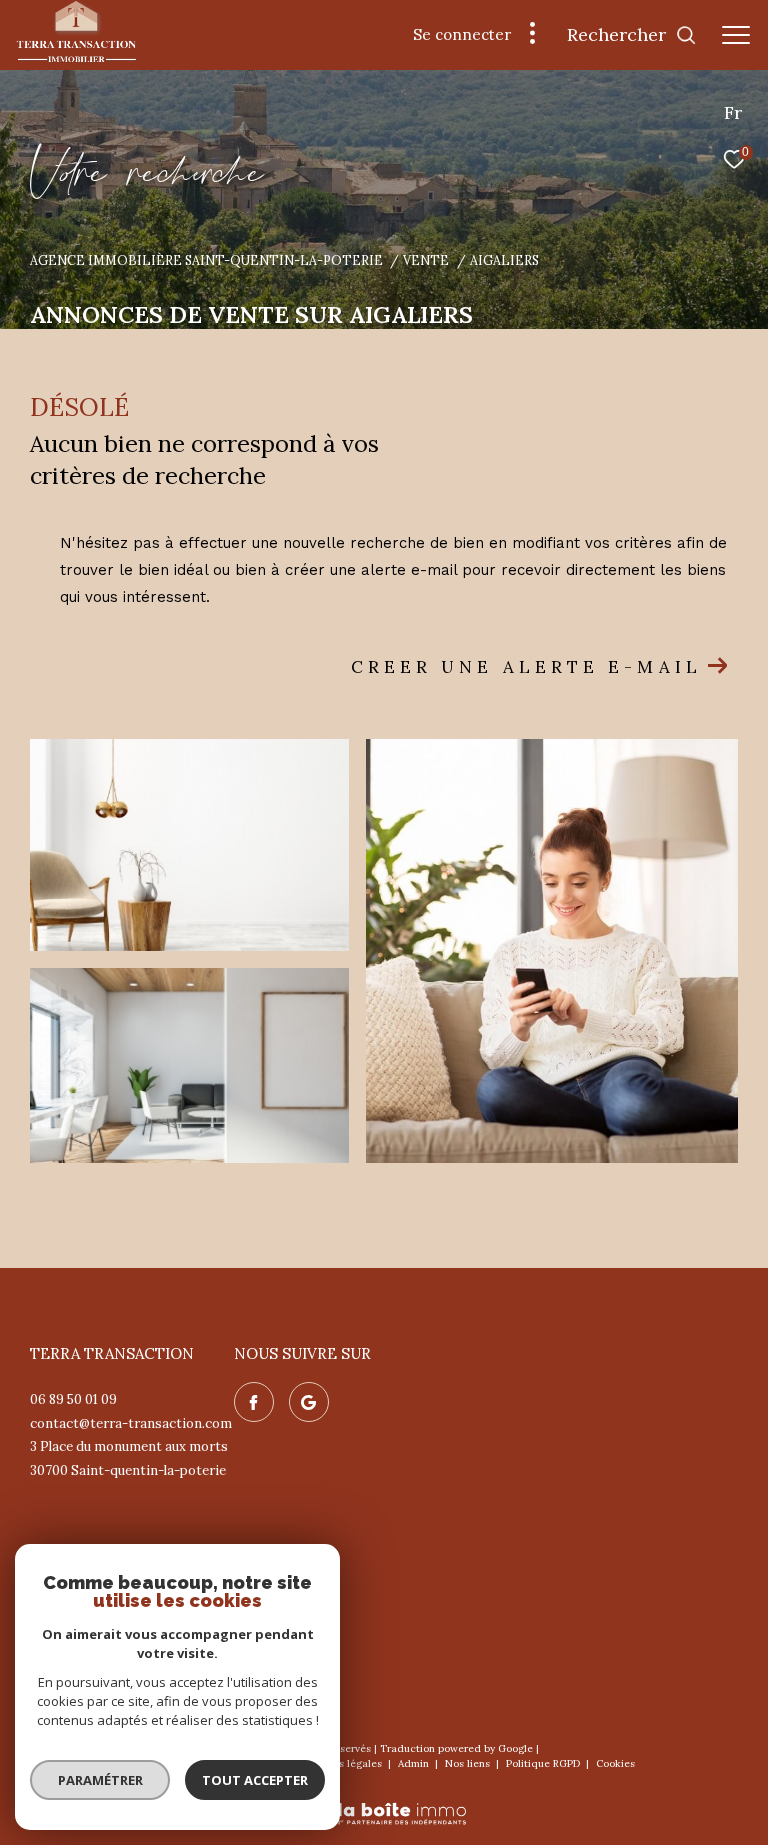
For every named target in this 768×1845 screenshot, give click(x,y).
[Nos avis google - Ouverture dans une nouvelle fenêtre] (309, 1402)
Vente (426, 260)
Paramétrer (100, 1780)
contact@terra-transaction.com (131, 1423)
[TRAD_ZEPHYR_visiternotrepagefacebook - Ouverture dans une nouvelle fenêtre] (254, 1402)
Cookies (615, 1764)
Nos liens (469, 1763)
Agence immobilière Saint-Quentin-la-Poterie (206, 260)
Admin (415, 1763)
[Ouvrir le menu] (736, 35)
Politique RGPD (543, 1763)
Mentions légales (342, 1763)
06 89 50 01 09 (73, 1399)
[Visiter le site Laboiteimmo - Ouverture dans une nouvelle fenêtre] (384, 1800)
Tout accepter (255, 1780)
